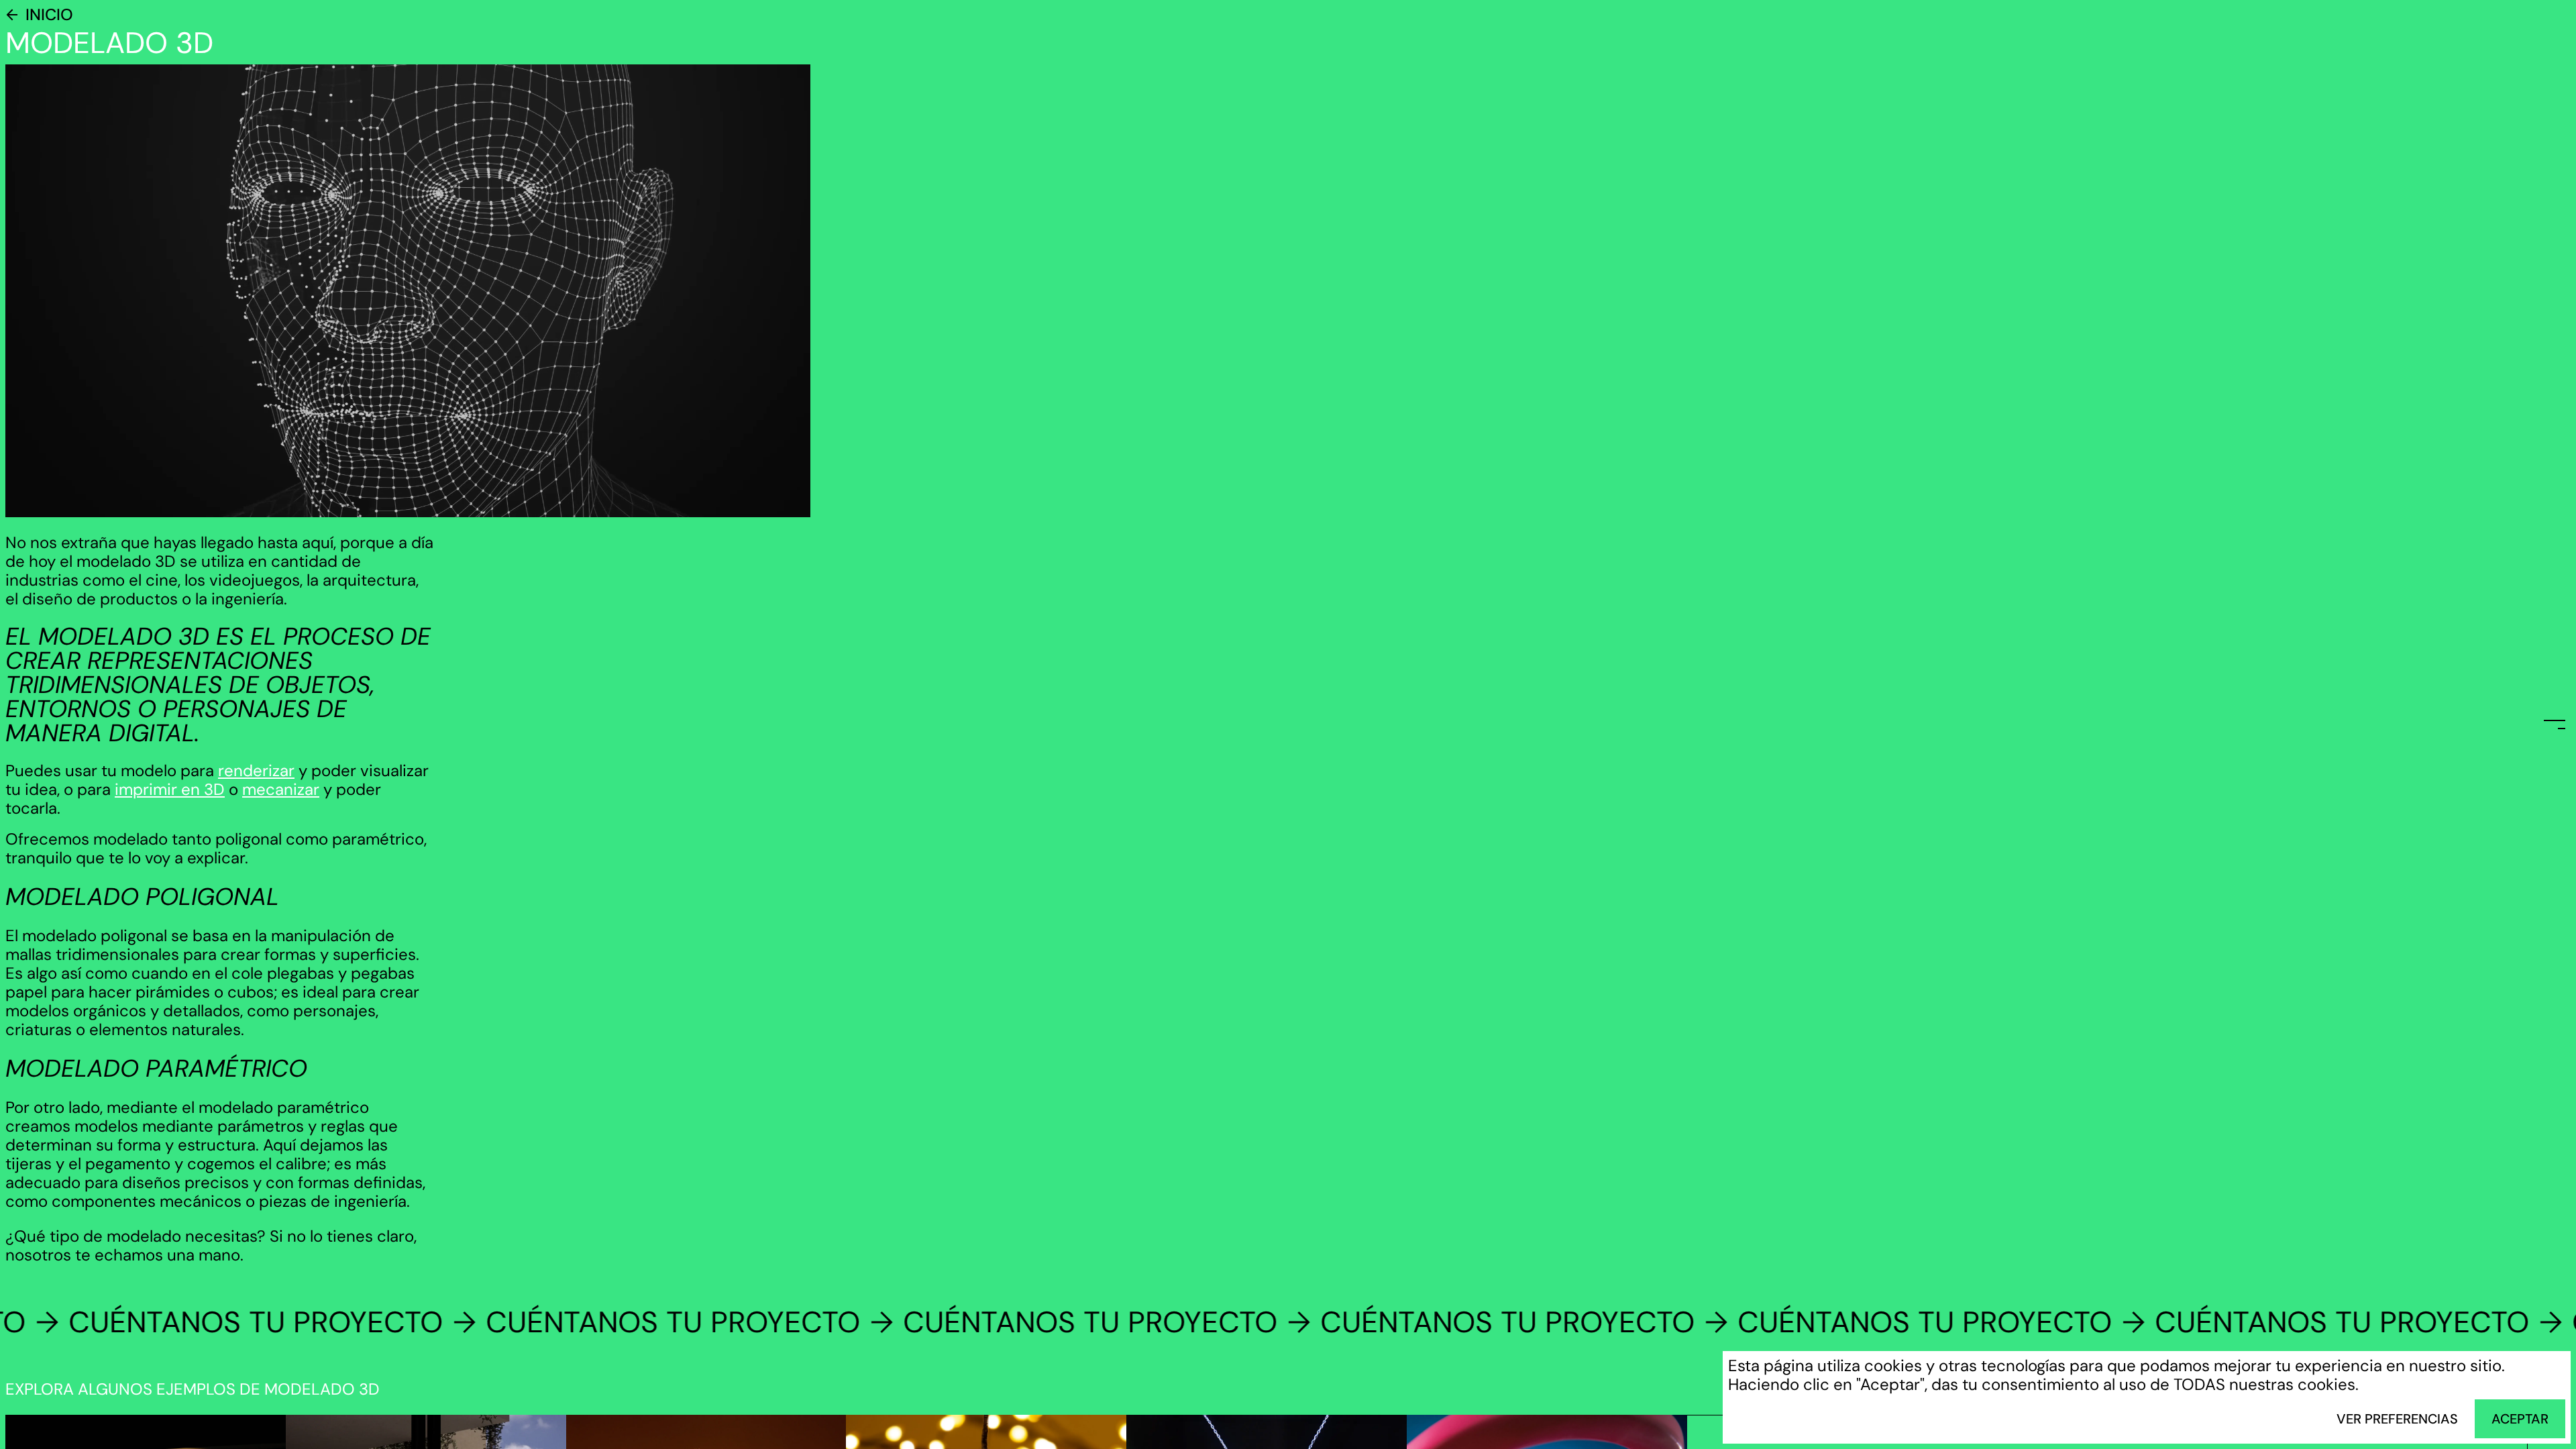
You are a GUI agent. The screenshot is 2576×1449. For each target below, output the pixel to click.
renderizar (256, 770)
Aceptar (2520, 1419)
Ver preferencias (2397, 1419)
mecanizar (281, 789)
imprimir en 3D (170, 789)
